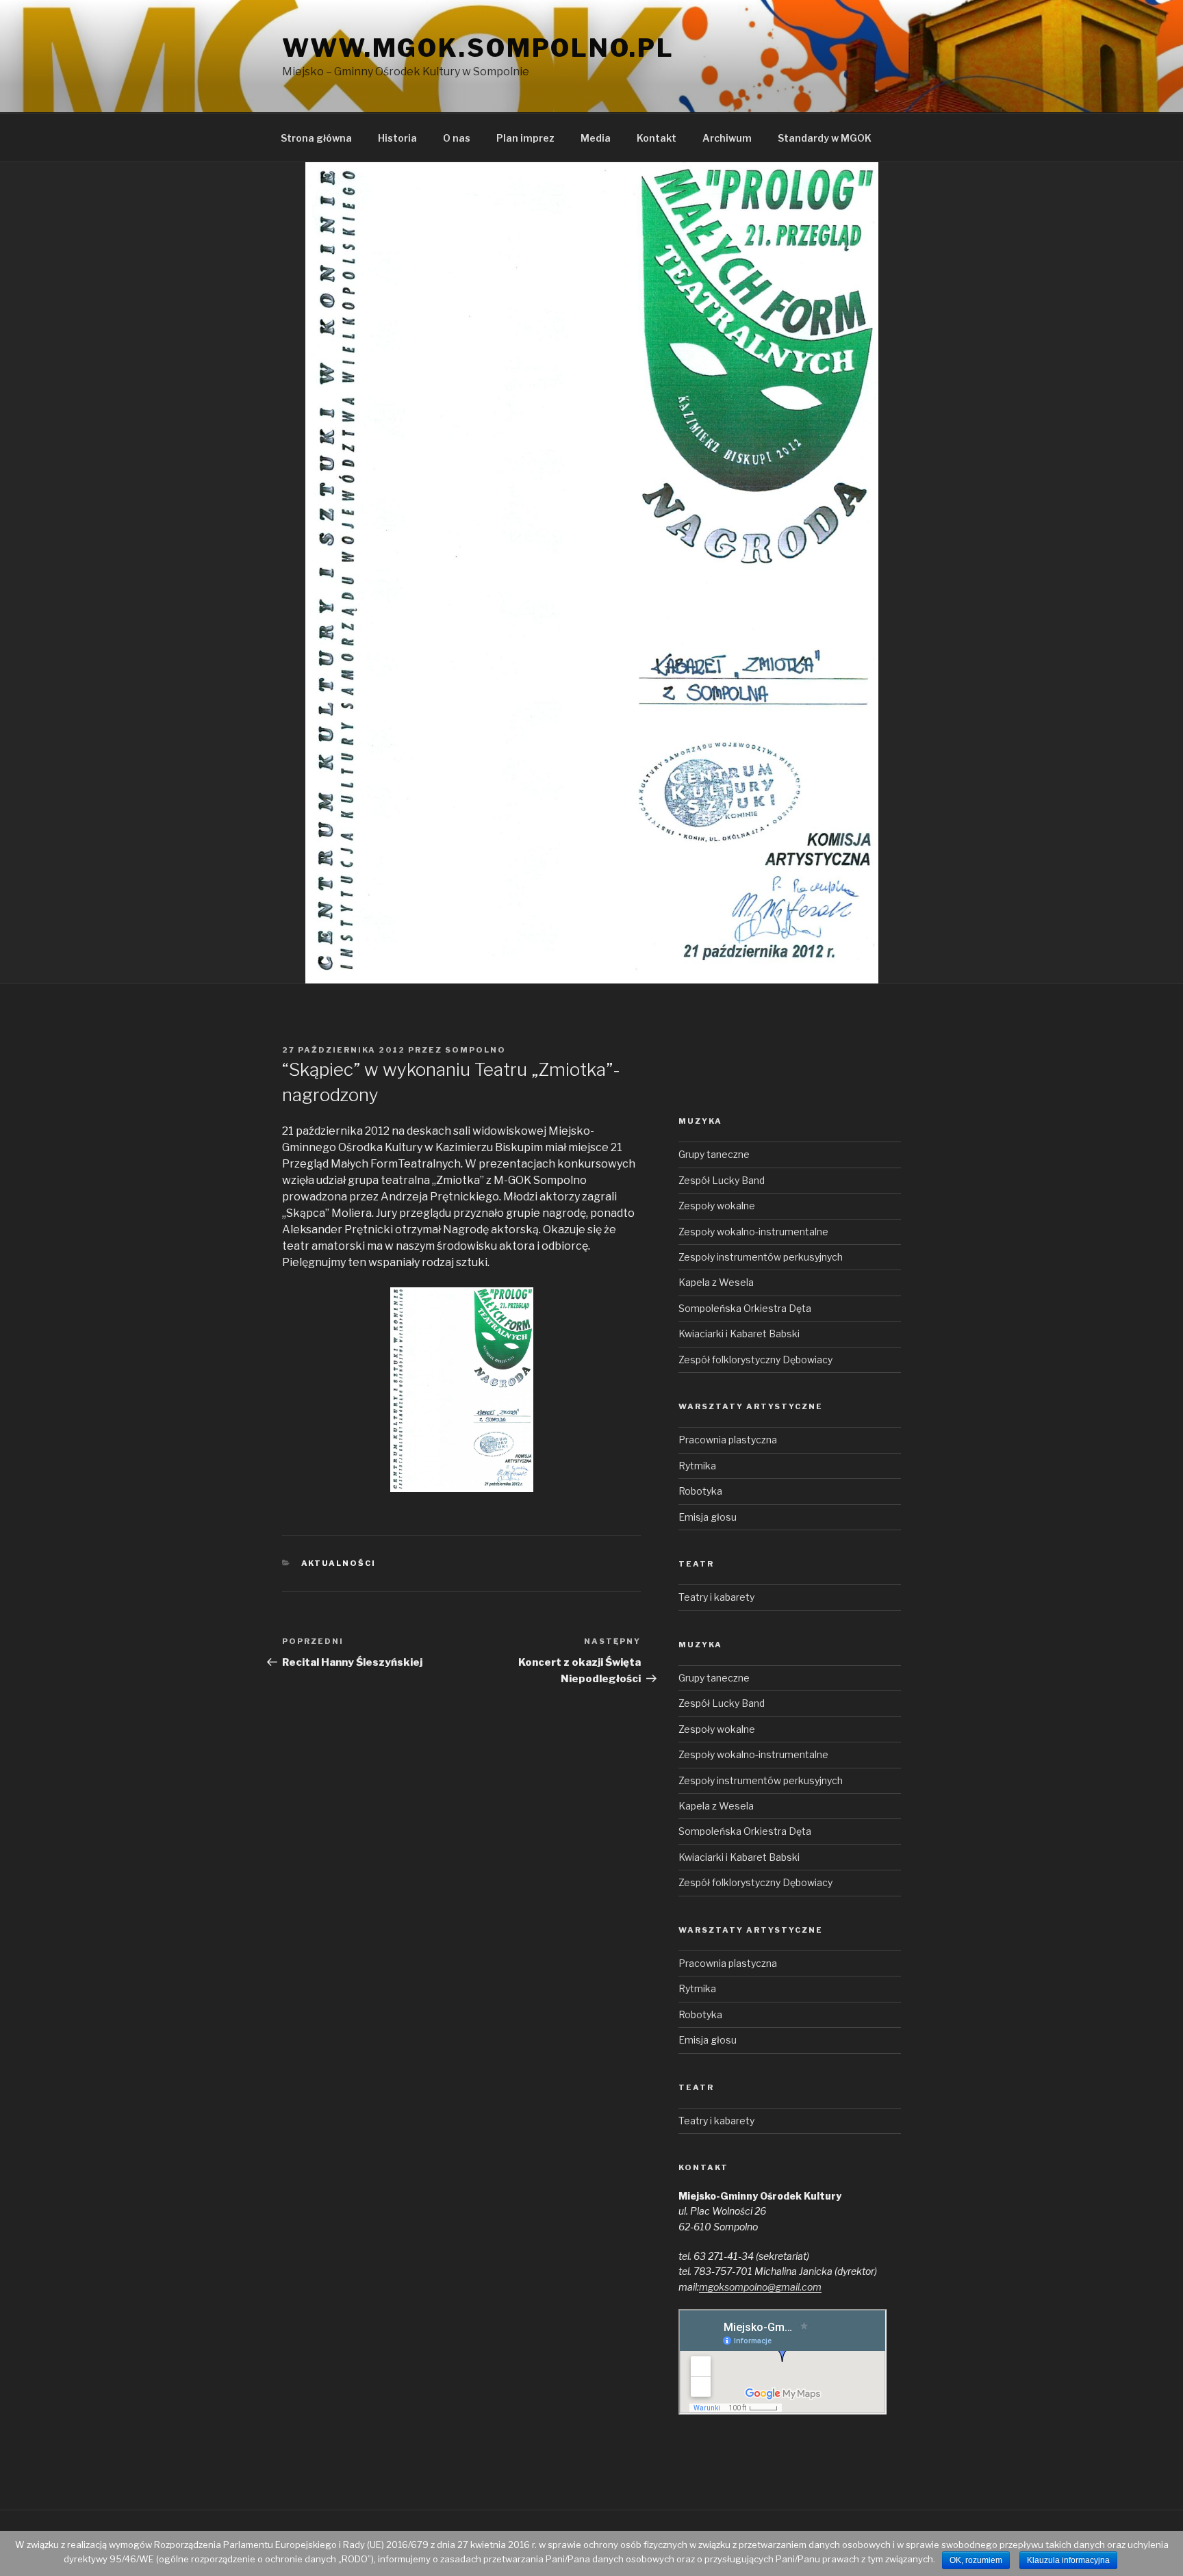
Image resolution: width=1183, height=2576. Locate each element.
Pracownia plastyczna (728, 1440)
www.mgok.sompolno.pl (478, 48)
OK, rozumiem (976, 2560)
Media (596, 138)
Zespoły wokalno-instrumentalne (753, 1232)
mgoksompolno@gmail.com (760, 2287)
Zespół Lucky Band (722, 1180)
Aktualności (339, 1563)
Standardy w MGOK (825, 138)
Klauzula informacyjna (1068, 2560)
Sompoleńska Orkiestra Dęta (745, 1308)
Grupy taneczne (714, 1154)
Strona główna (316, 138)
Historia (397, 138)
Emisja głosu (708, 1517)
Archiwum (727, 138)
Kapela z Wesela (716, 1282)
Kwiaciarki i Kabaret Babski (739, 1334)
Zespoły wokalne (717, 1206)
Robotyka (700, 1491)
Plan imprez (525, 138)
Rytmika (697, 1466)
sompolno (475, 1050)
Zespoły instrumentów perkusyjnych (761, 1257)
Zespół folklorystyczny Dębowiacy (755, 1360)
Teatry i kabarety (716, 1597)
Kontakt (657, 138)
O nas (457, 138)
